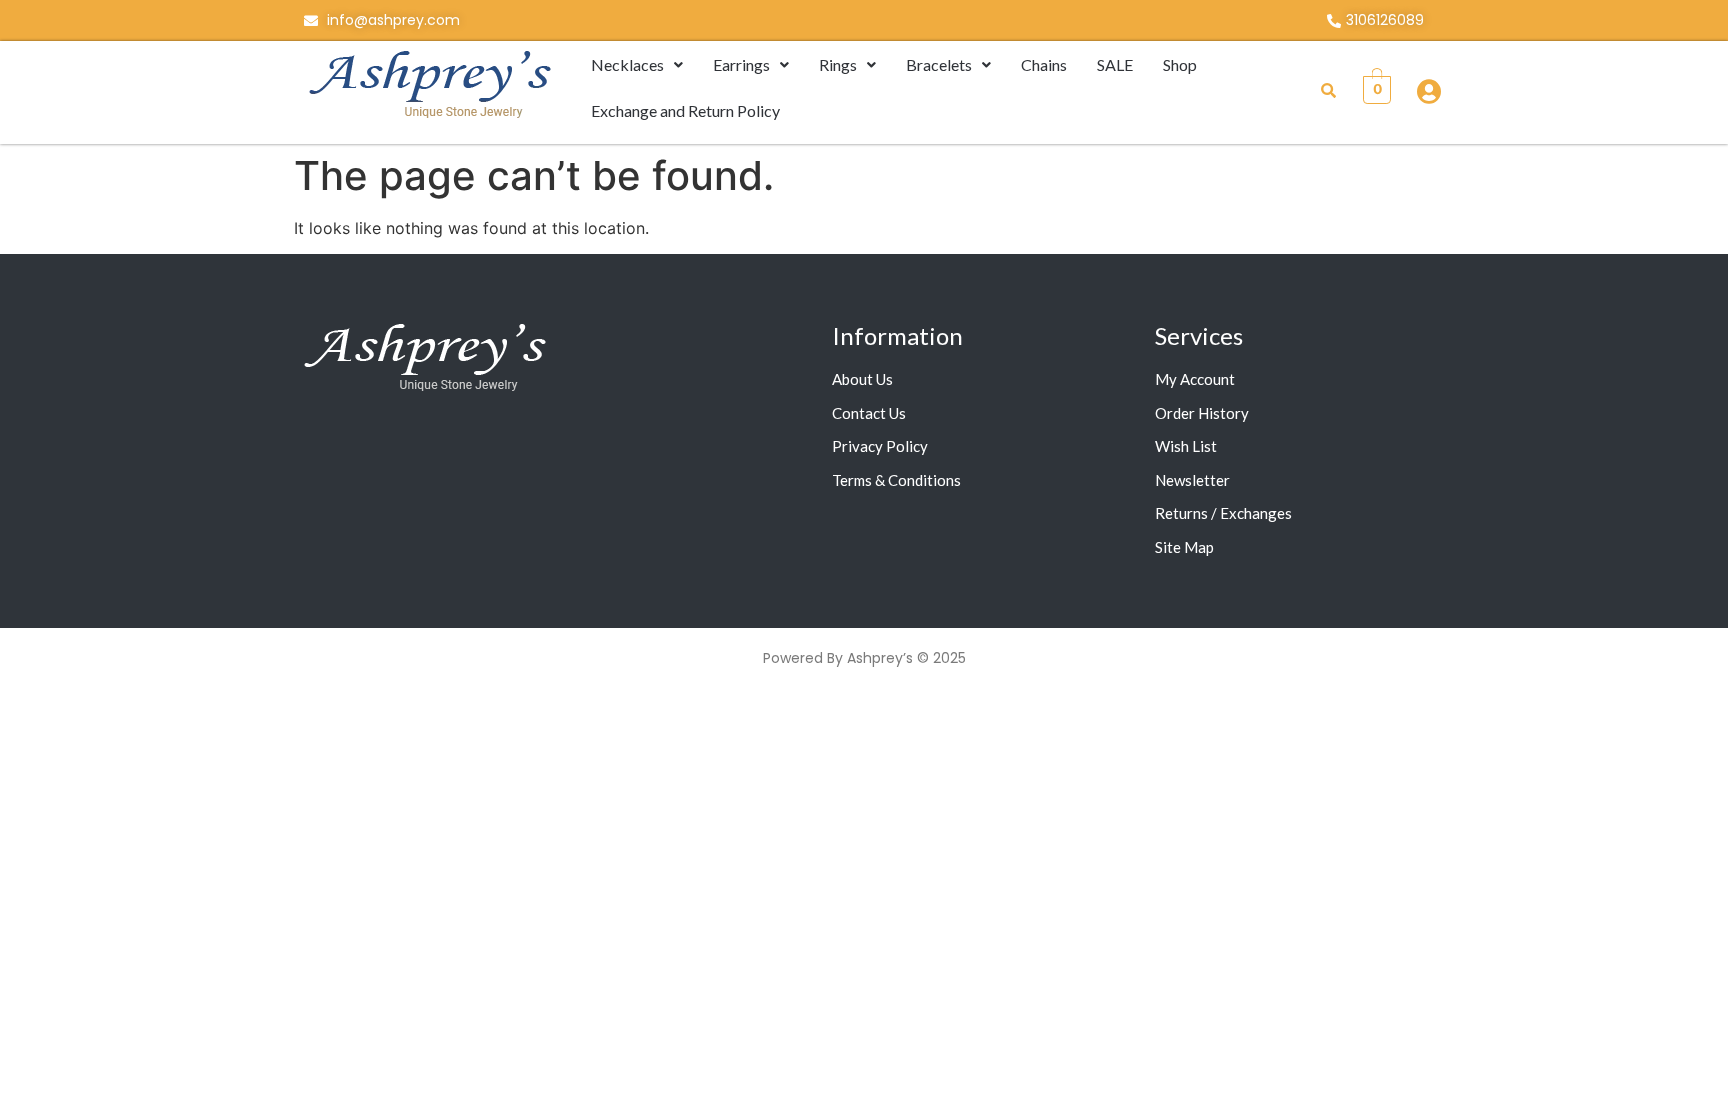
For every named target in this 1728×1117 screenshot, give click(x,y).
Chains (1044, 64)
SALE (1115, 64)
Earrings (741, 64)
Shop (1180, 64)
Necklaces (627, 64)
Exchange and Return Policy (685, 110)
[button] (637, 65)
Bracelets (939, 64)
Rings (838, 64)
